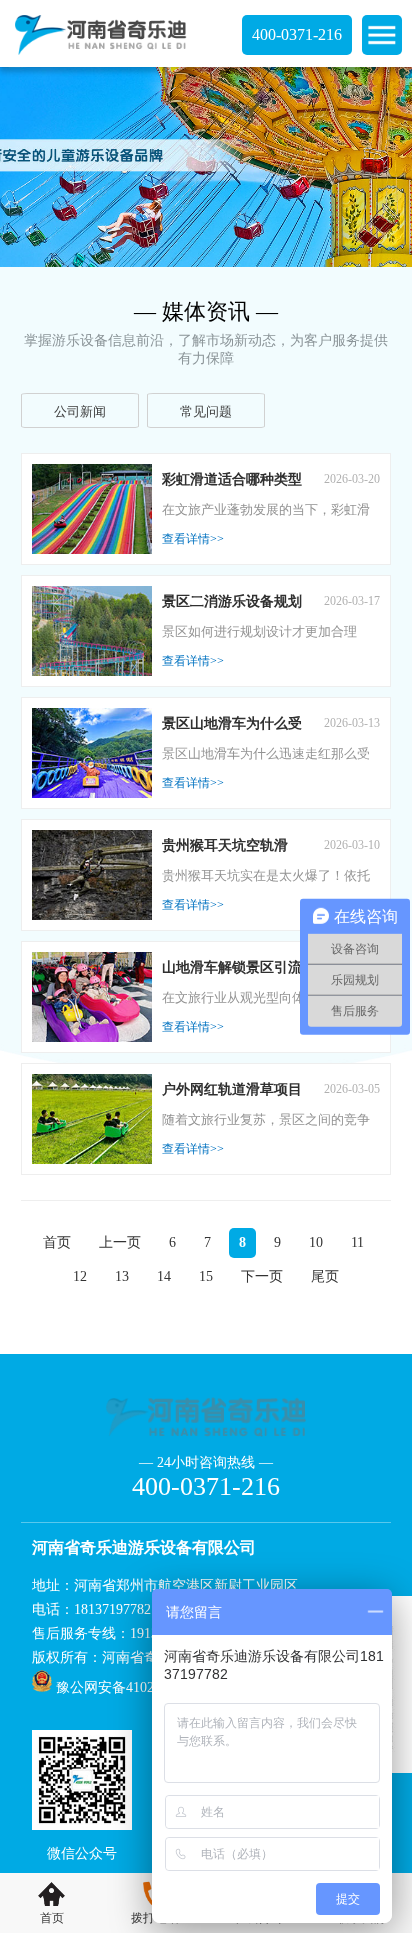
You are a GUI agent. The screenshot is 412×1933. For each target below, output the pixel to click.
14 (164, 1276)
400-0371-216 (297, 34)
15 (206, 1276)
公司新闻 (80, 411)
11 (357, 1242)
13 (122, 1276)
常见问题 (206, 411)
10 (316, 1242)
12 (80, 1276)
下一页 (262, 1276)
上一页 (120, 1242)
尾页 (325, 1276)
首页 (57, 1242)
